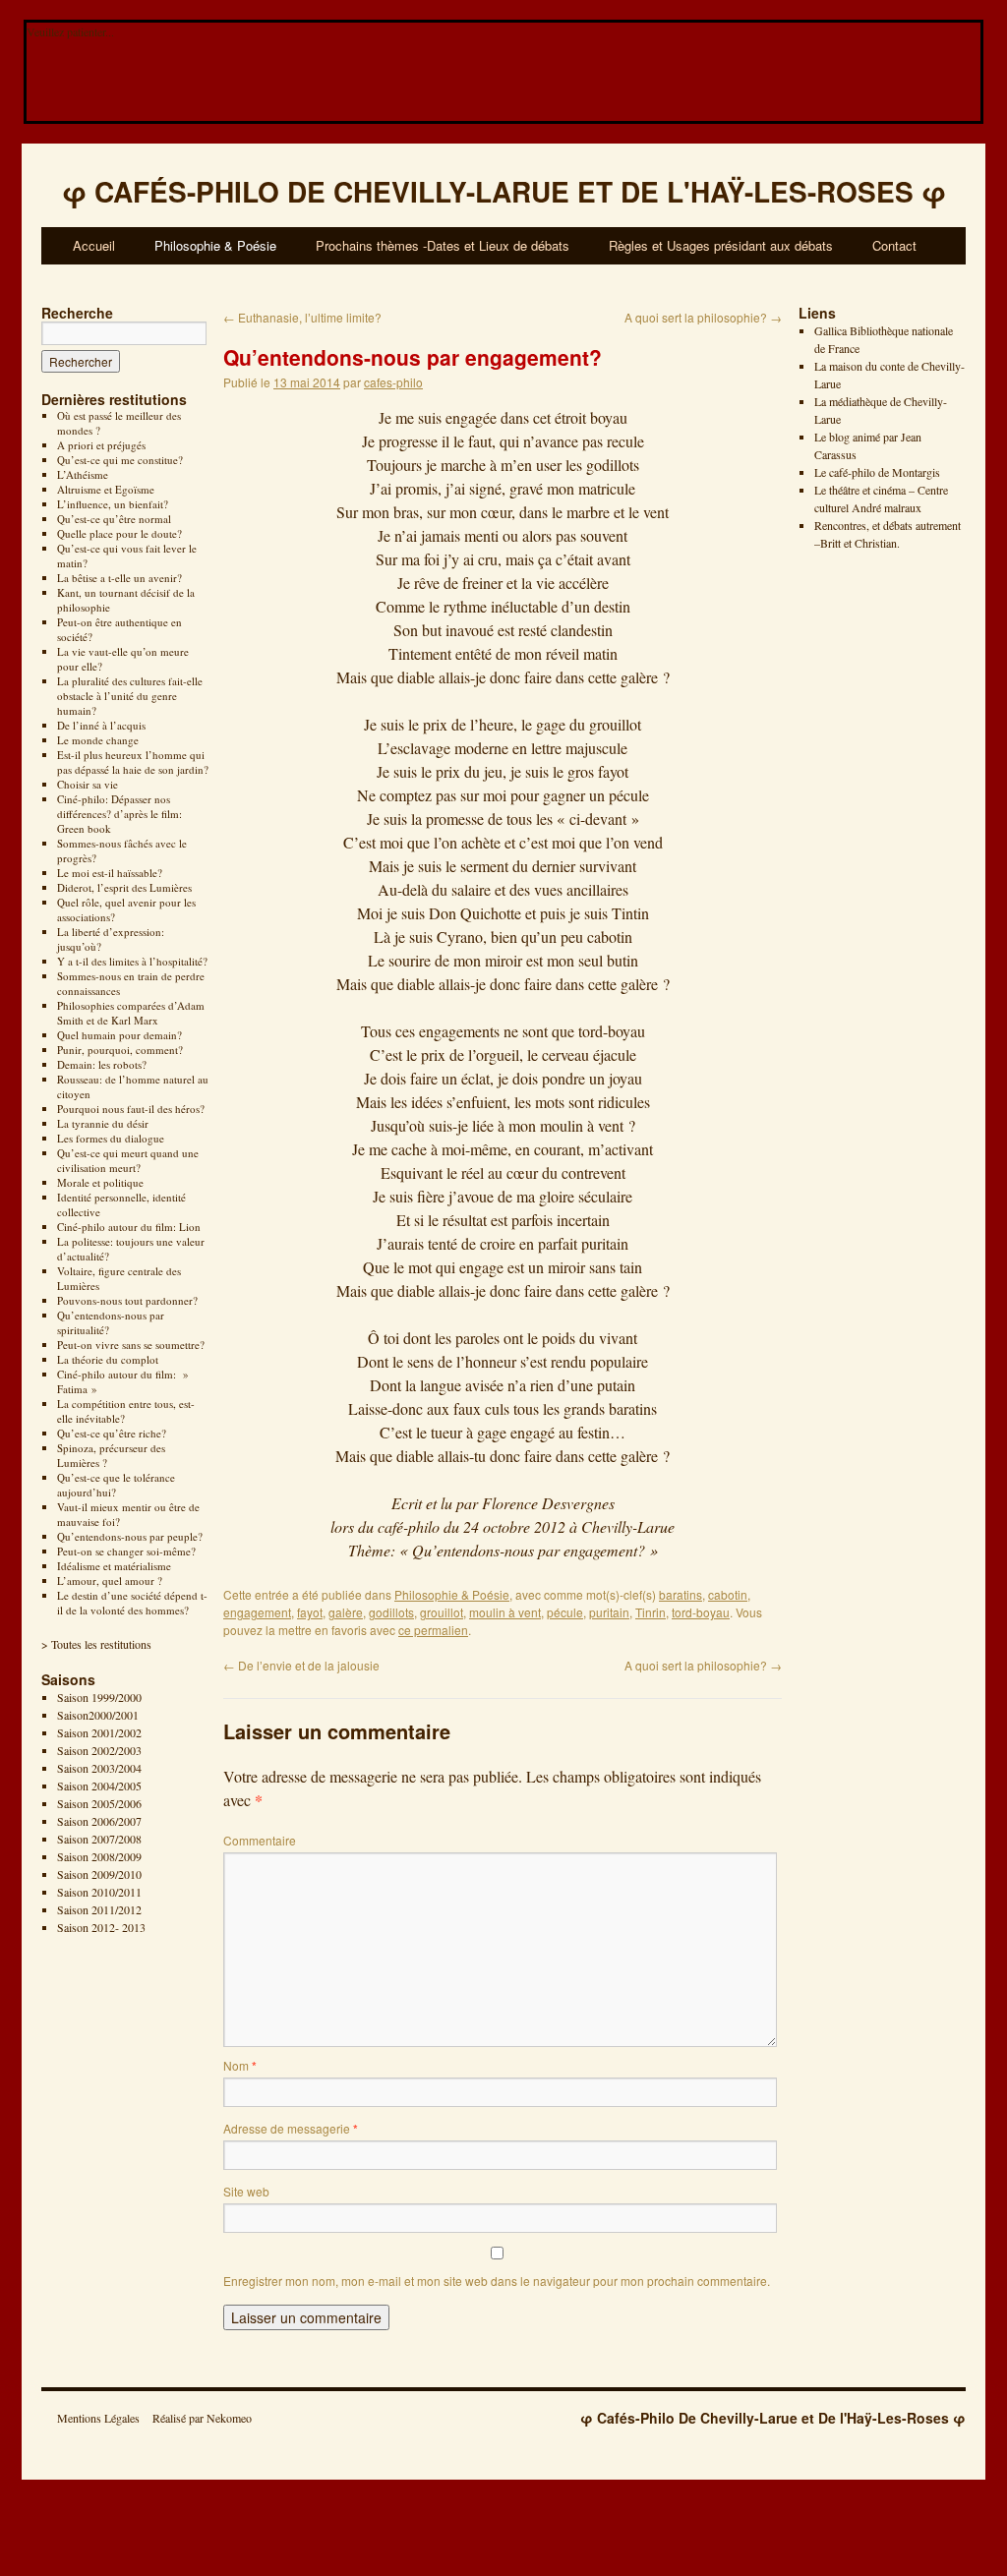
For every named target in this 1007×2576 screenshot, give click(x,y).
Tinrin (651, 1612)
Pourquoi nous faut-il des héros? (131, 1109)
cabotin (728, 1594)
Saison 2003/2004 (99, 1768)
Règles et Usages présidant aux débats (721, 245)
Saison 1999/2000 (99, 1697)
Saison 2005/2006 (99, 1803)
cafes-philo (393, 382)
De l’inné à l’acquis (101, 725)
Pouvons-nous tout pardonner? (127, 1300)
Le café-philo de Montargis (877, 472)
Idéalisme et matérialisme (114, 1566)
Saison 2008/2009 (99, 1856)
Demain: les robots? (102, 1064)
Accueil (94, 245)
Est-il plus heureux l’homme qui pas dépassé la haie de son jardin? (133, 762)
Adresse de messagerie (291, 2128)
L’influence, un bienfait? (113, 504)
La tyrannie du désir (103, 1123)
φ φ (504, 191)
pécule (565, 1612)
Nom (240, 2065)
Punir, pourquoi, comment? (120, 1050)
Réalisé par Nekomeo (202, 2418)
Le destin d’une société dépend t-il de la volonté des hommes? (132, 1603)
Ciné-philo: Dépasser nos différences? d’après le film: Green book (119, 814)
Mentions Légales (98, 2418)
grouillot (442, 1612)
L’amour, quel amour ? (110, 1581)
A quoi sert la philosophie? (703, 317)
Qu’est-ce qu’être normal (114, 519)
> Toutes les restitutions (96, 1644)
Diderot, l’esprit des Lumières (124, 887)
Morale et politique (100, 1182)
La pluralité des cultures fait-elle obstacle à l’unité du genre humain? (130, 696)
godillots (391, 1612)
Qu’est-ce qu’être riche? (112, 1433)
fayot (310, 1612)
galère (346, 1612)
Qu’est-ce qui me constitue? (120, 460)
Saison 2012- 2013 (101, 1927)
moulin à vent (505, 1612)
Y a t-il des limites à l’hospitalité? (132, 961)
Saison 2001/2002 (99, 1732)
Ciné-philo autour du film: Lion (129, 1227)
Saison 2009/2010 (99, 1874)
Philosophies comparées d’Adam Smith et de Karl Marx (131, 1013)
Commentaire (260, 1840)
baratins (681, 1594)
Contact (894, 245)
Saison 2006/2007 (99, 1821)
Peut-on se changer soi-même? (126, 1551)
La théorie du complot (108, 1359)
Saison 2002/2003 (99, 1750)
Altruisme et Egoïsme (106, 489)
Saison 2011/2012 (99, 1909)
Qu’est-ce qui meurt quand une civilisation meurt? (128, 1160)
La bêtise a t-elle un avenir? (119, 578)
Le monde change (98, 740)
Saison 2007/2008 (99, 1839)
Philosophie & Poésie (215, 245)
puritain (609, 1612)
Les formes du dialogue (111, 1138)
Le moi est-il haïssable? (110, 873)
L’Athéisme (83, 474)
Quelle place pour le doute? (119, 533)
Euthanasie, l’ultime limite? (302, 317)
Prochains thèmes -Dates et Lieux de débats (443, 245)
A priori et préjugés (101, 445)
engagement (257, 1612)
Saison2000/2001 (98, 1715)
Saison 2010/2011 (99, 1892)
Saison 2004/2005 (99, 1786)
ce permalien (433, 1630)
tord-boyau (701, 1612)
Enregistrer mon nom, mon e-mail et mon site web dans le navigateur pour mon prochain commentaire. (497, 2281)
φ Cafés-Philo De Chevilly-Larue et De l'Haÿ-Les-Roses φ (773, 2418)
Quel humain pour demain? (119, 1035)
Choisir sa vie (88, 784)
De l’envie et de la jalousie (301, 1665)
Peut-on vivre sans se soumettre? (131, 1345)
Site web (246, 2191)
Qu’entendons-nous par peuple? (130, 1536)
